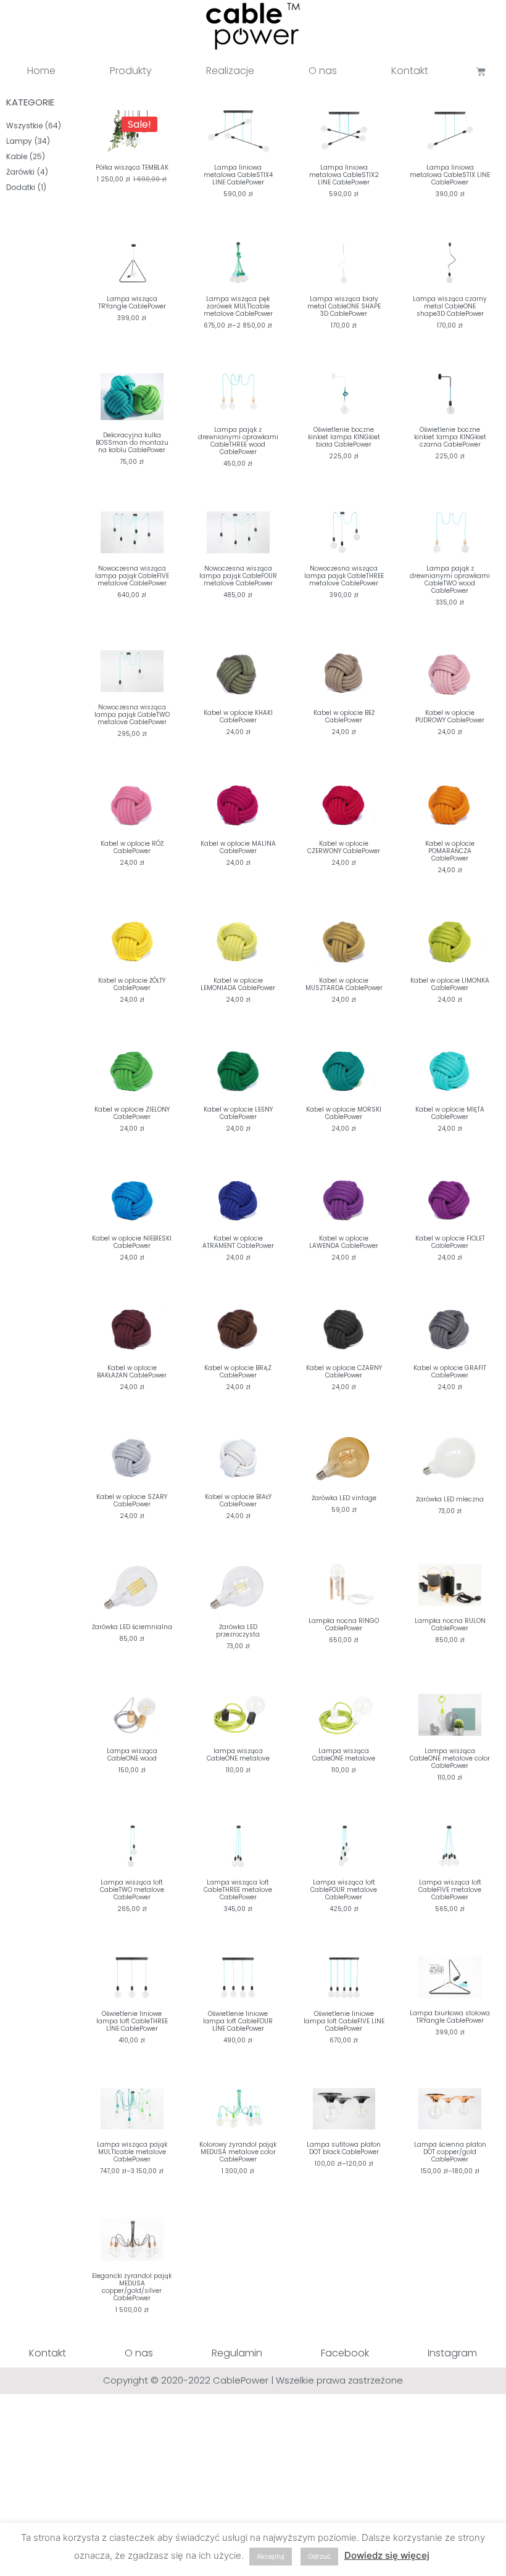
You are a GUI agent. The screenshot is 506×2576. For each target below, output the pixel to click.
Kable (17, 156)
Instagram (452, 2353)
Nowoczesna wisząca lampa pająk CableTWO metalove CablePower (132, 715)
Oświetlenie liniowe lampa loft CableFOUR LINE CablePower (238, 2021)
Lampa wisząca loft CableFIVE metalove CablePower (450, 1890)
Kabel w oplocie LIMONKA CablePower (450, 984)
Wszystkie (24, 126)
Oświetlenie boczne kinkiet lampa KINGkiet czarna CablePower (450, 437)
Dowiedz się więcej (387, 2555)
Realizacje (230, 71)
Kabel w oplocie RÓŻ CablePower (132, 847)
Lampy (19, 141)
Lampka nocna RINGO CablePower (344, 1624)
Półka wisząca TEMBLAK (132, 167)
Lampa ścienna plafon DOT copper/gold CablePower (450, 2152)
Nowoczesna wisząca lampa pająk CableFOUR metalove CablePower (238, 576)
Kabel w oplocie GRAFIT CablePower (450, 1372)
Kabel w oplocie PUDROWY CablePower (450, 716)
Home (41, 71)
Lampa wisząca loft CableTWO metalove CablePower (132, 1890)
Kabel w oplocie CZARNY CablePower (344, 1372)
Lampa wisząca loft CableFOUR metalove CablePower (344, 1890)
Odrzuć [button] (319, 2556)
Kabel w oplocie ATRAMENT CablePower (238, 1242)
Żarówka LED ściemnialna (132, 1627)
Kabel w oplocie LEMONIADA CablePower (238, 984)
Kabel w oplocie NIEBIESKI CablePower (132, 1242)
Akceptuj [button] (271, 2556)
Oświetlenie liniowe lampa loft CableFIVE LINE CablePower (344, 2021)
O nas (323, 71)
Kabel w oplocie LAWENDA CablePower (344, 1242)
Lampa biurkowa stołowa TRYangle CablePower (450, 2017)
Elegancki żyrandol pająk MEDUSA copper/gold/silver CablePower (132, 2287)
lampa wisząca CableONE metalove (238, 1755)
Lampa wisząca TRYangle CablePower (132, 303)
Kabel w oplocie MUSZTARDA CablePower (344, 984)
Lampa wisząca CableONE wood (132, 1755)
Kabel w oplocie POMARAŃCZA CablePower (450, 851)
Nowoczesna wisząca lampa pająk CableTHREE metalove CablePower (344, 576)
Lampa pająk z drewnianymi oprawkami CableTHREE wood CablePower (238, 441)
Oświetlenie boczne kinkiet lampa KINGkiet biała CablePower (344, 437)
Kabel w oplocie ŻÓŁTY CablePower (132, 984)
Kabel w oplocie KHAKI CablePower (238, 716)
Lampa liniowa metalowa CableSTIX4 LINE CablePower (238, 175)
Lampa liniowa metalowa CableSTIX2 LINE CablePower (344, 175)
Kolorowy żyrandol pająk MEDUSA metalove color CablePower (238, 2152)
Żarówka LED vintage (344, 1498)
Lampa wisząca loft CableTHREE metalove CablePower (238, 1890)
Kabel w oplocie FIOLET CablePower (450, 1242)
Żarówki (20, 172)
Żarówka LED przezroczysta (238, 1631)
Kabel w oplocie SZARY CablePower (132, 1501)
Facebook (345, 2353)
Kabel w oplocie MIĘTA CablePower (450, 1113)
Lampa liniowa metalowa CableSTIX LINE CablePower (450, 175)
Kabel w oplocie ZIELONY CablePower (132, 1113)
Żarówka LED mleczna (450, 1499)
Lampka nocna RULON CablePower (450, 1624)
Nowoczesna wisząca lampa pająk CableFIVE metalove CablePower (132, 576)
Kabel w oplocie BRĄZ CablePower (238, 1372)
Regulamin (237, 2353)
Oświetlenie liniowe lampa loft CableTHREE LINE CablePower (132, 2021)
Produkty (131, 71)
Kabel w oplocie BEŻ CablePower (344, 716)
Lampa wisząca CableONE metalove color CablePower (450, 1758)
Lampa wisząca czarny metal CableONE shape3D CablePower (450, 306)
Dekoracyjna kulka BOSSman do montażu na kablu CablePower (132, 443)
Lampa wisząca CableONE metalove (344, 1755)
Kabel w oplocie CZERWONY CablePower (344, 847)
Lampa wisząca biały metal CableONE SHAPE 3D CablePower (344, 306)
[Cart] (481, 71)
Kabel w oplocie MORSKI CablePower (344, 1113)
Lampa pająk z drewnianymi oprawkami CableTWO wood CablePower (450, 580)
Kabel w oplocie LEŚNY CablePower (238, 1113)
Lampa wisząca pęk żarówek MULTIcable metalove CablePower (238, 306)
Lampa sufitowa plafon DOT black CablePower (344, 2148)
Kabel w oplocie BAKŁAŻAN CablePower (132, 1372)
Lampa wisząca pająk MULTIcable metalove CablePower (132, 2152)
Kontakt (410, 71)
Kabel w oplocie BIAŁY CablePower (238, 1501)
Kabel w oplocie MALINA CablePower (238, 847)
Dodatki (21, 187)
